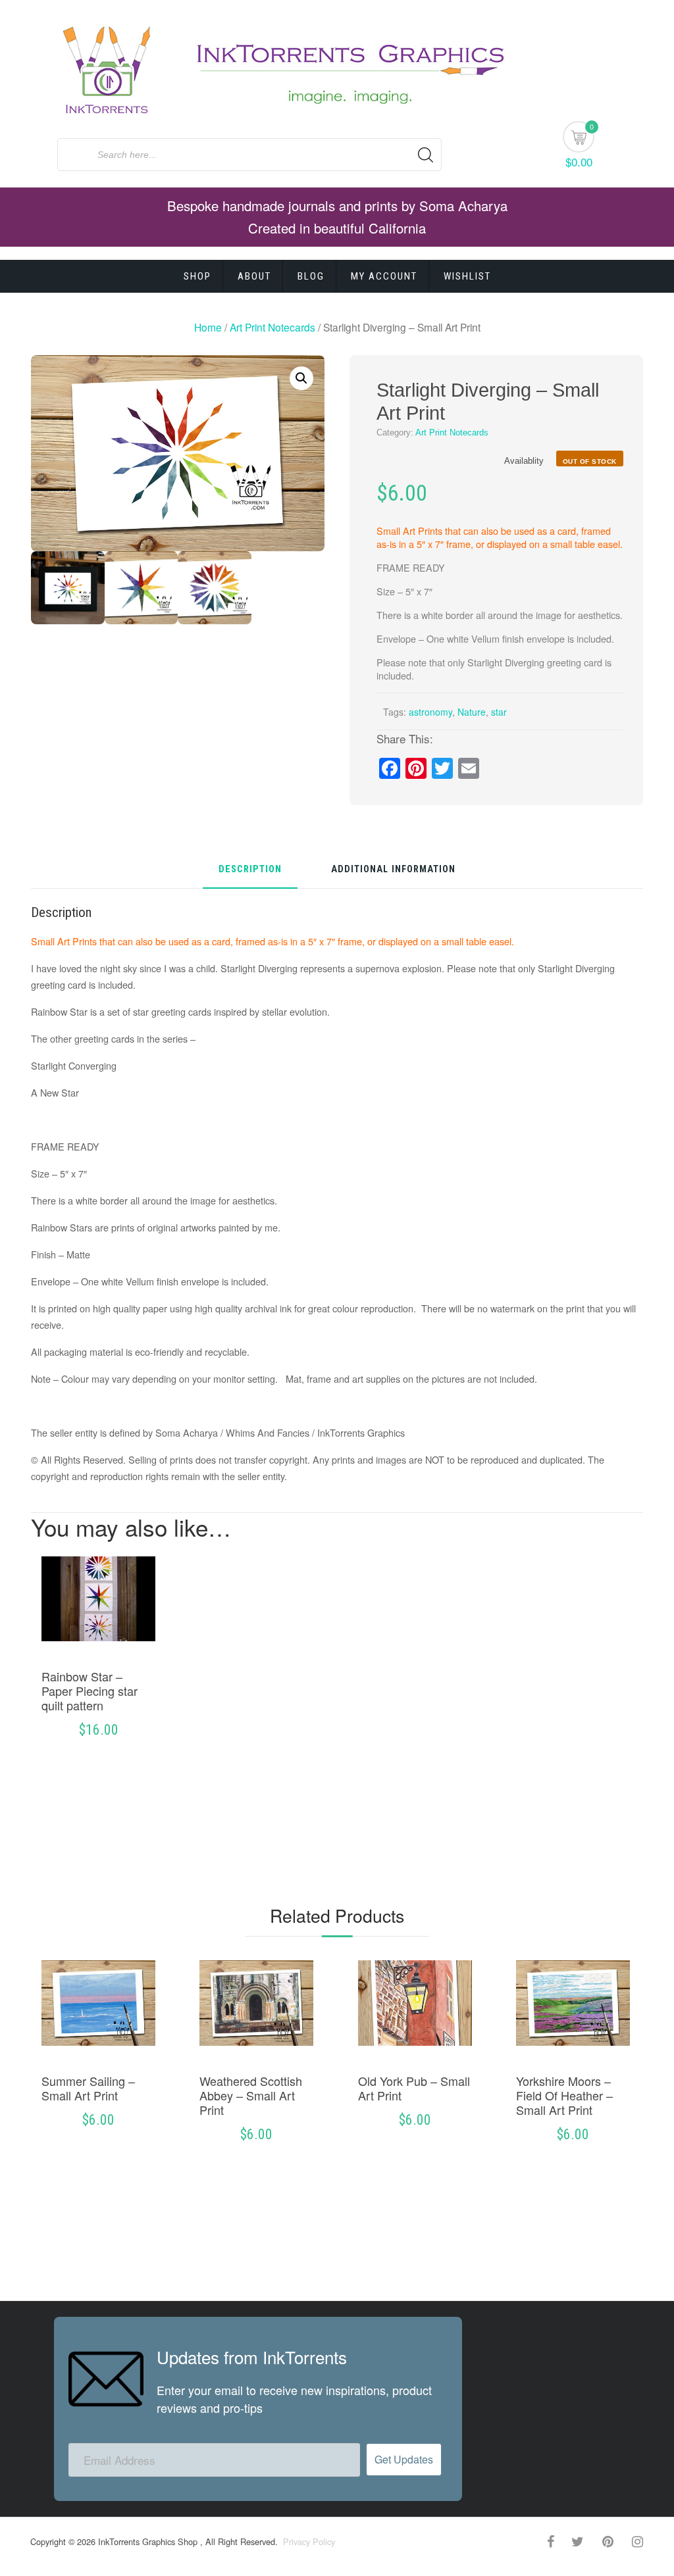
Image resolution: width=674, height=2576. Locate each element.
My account (384, 276)
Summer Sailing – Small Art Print (88, 2088)
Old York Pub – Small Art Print (414, 2088)
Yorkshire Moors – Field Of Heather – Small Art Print (564, 2095)
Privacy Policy (308, 2541)
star (499, 712)
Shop (197, 276)
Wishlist (467, 276)
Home (208, 327)
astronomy (430, 712)
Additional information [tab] (393, 870)
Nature (472, 712)
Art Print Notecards (272, 327)
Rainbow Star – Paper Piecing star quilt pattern (90, 1691)
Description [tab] (250, 870)
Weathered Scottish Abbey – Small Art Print (251, 2095)
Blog (311, 276)
